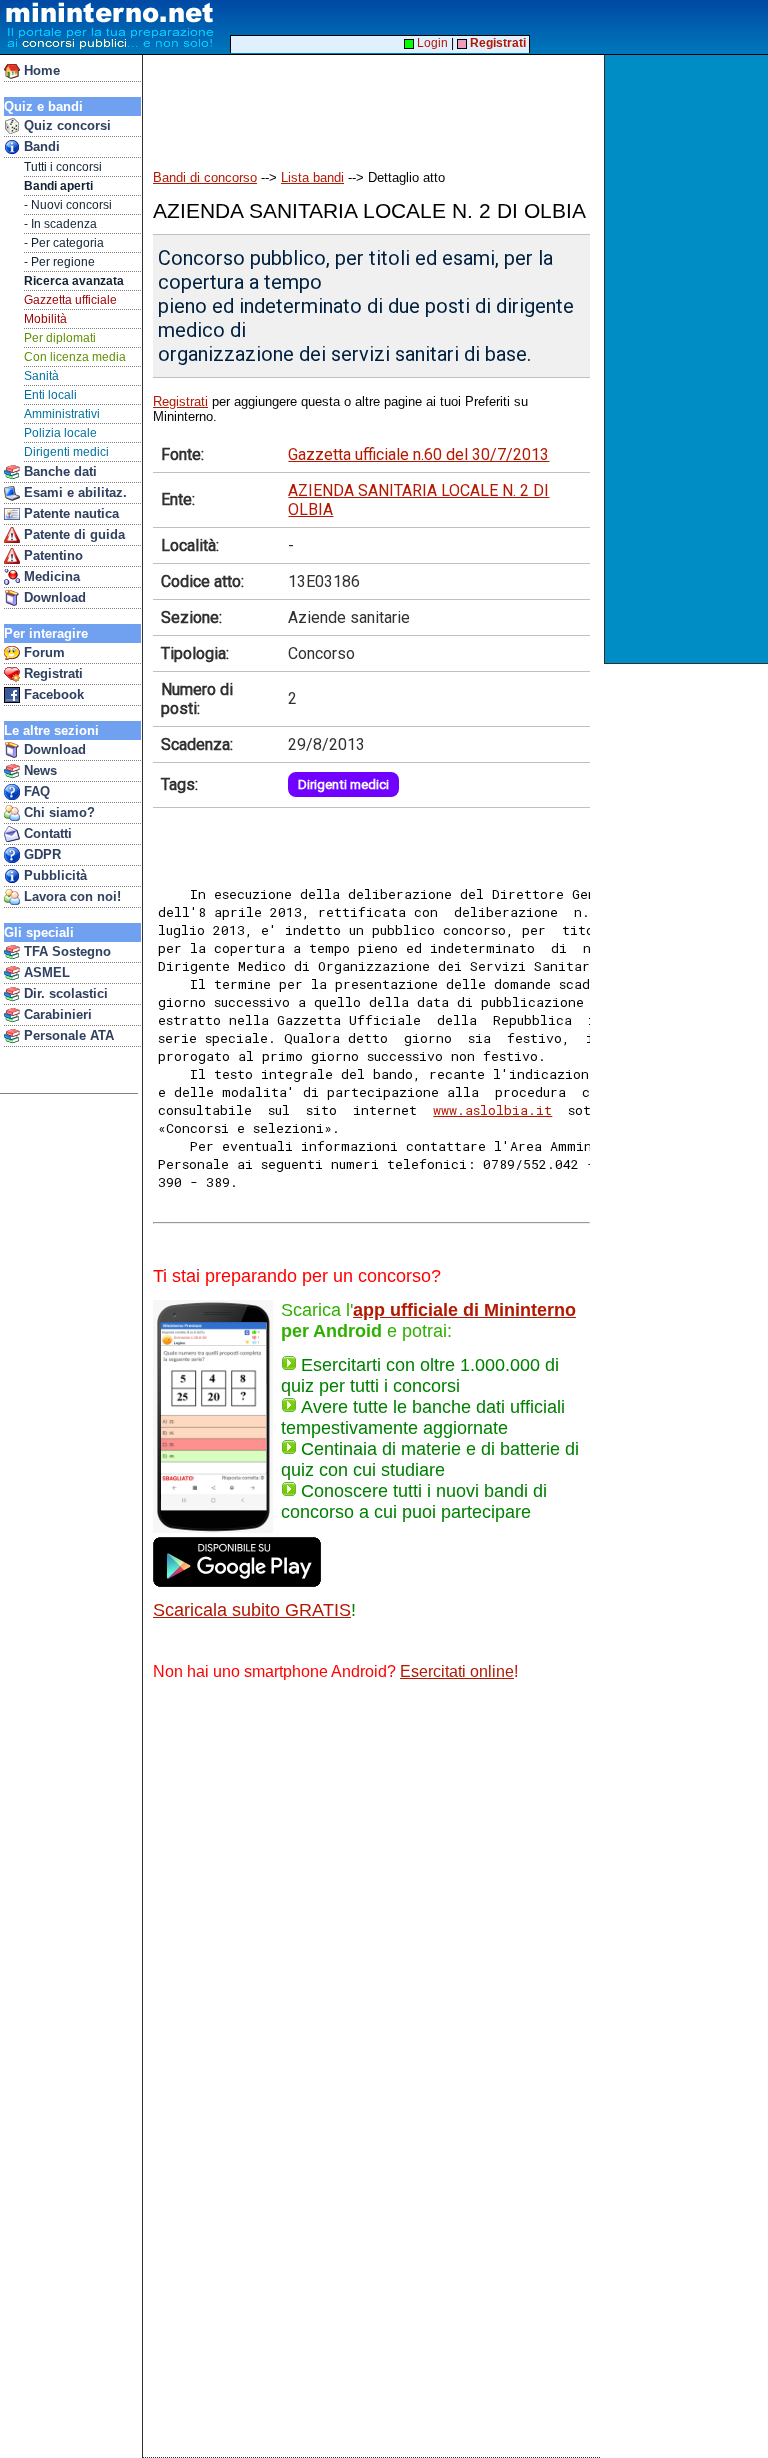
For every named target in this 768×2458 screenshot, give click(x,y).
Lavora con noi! (70, 896)
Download (53, 597)
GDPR (40, 854)
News (38, 770)
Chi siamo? (57, 812)
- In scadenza (60, 224)
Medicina (50, 576)
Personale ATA (67, 1035)
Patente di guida (72, 534)
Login (431, 43)
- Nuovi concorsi (68, 205)
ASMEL (45, 972)
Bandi (40, 146)
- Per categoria (64, 243)
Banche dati (58, 471)
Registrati (51, 673)
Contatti (46, 833)
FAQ (35, 791)
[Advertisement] (688, 359)
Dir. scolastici (64, 993)
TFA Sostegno (65, 951)
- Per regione (59, 262)
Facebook (52, 694)
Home (40, 70)
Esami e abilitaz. (73, 492)
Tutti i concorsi (63, 167)
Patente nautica (69, 513)
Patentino (51, 555)
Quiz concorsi (65, 125)
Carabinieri (56, 1014)
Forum (42, 652)
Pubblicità (53, 875)
